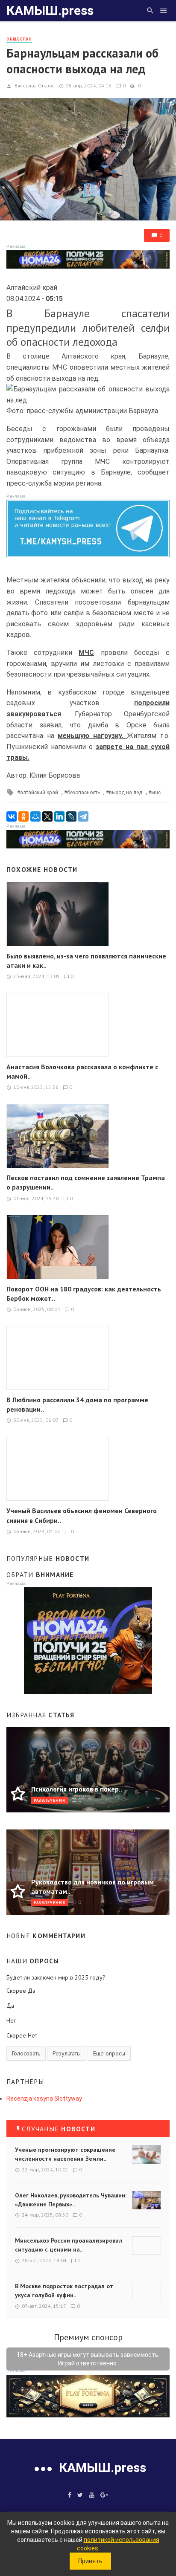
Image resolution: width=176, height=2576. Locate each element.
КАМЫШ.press (50, 10)
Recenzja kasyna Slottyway (44, 2098)
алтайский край (39, 793)
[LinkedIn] (59, 816)
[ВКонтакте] (12, 816)
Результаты (67, 2053)
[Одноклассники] (23, 816)
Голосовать (26, 2053)
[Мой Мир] (35, 816)
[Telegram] (83, 816)
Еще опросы (109, 2053)
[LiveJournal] (71, 816)
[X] (47, 816)
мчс (156, 793)
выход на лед (126, 793)
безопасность (84, 793)
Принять (90, 2561)
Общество (19, 39)
